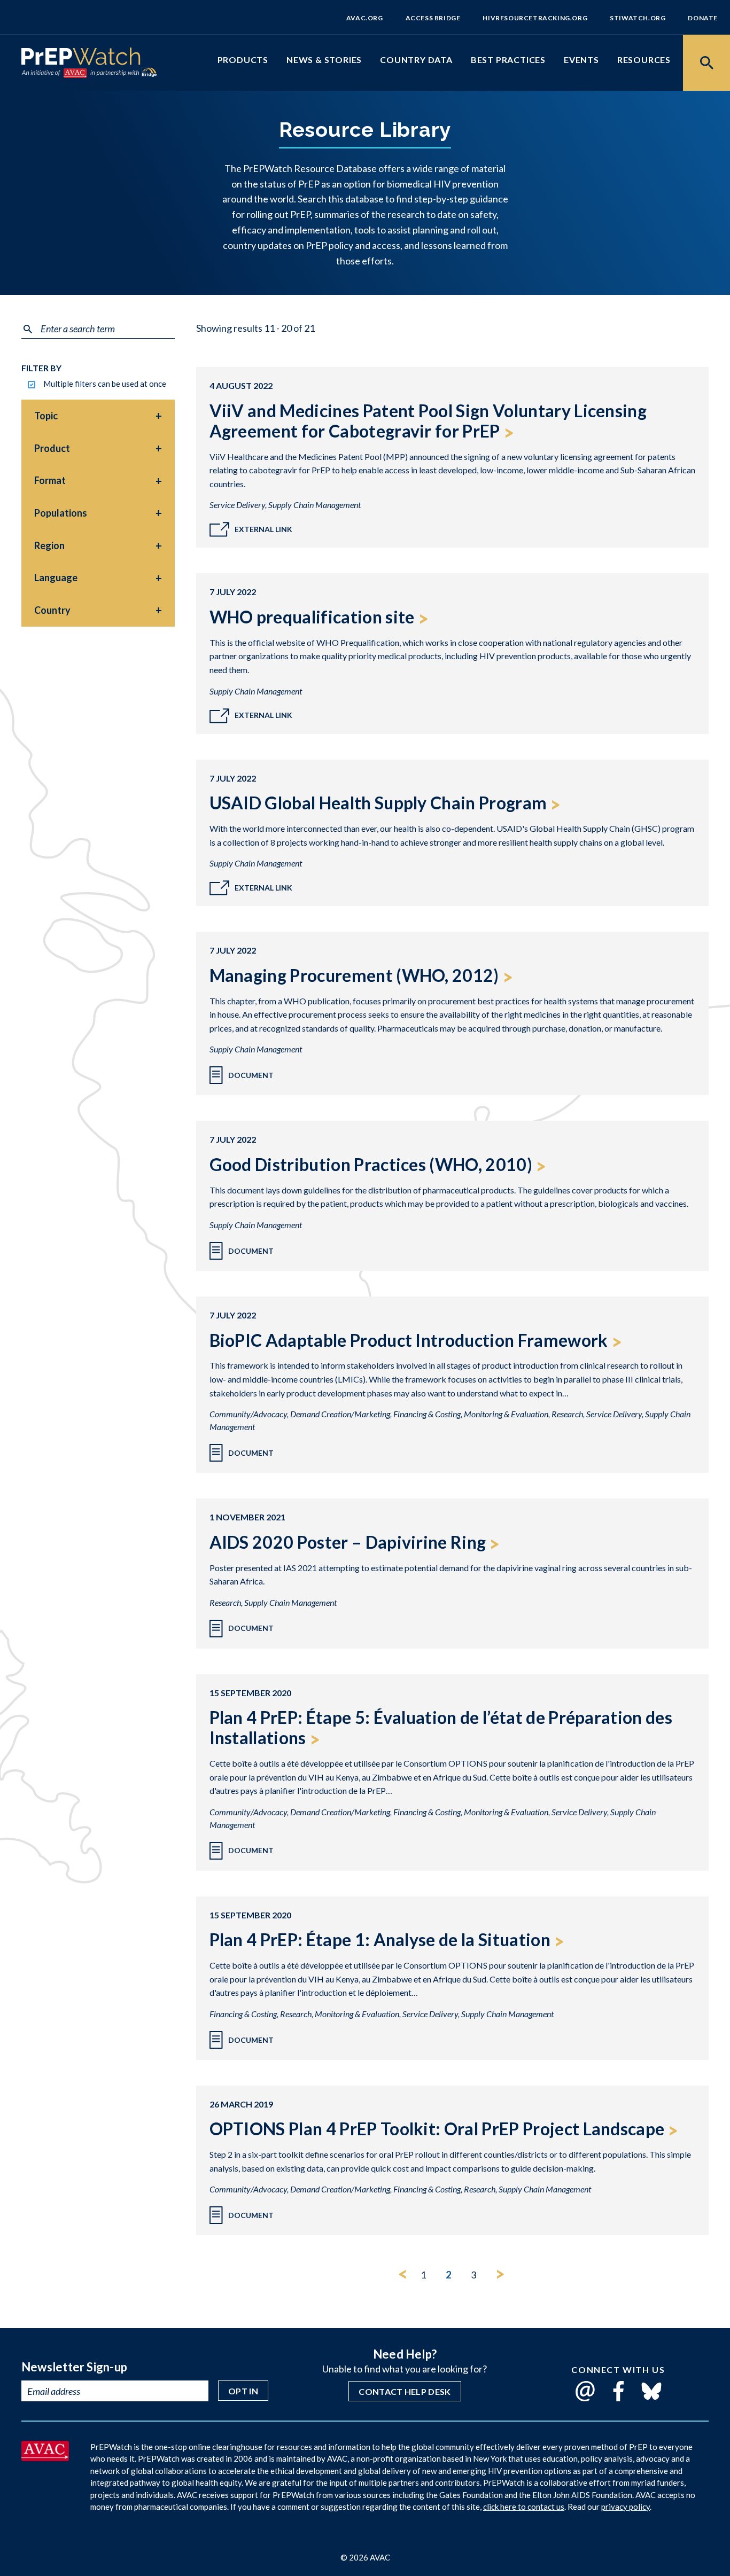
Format (50, 480)
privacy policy (626, 2507)
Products (243, 60)
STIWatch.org (638, 18)
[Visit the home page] (81, 58)
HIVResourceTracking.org (535, 18)
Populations (61, 513)
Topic (46, 416)
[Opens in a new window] (45, 2457)
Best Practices (508, 60)
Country (52, 610)
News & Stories (324, 60)
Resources (644, 60)
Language (56, 577)
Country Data (416, 60)
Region (49, 545)
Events (581, 60)
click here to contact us (524, 2507)
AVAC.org (365, 18)
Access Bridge (433, 18)
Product (52, 448)
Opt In (243, 2391)
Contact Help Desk (405, 2391)
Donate (703, 18)
